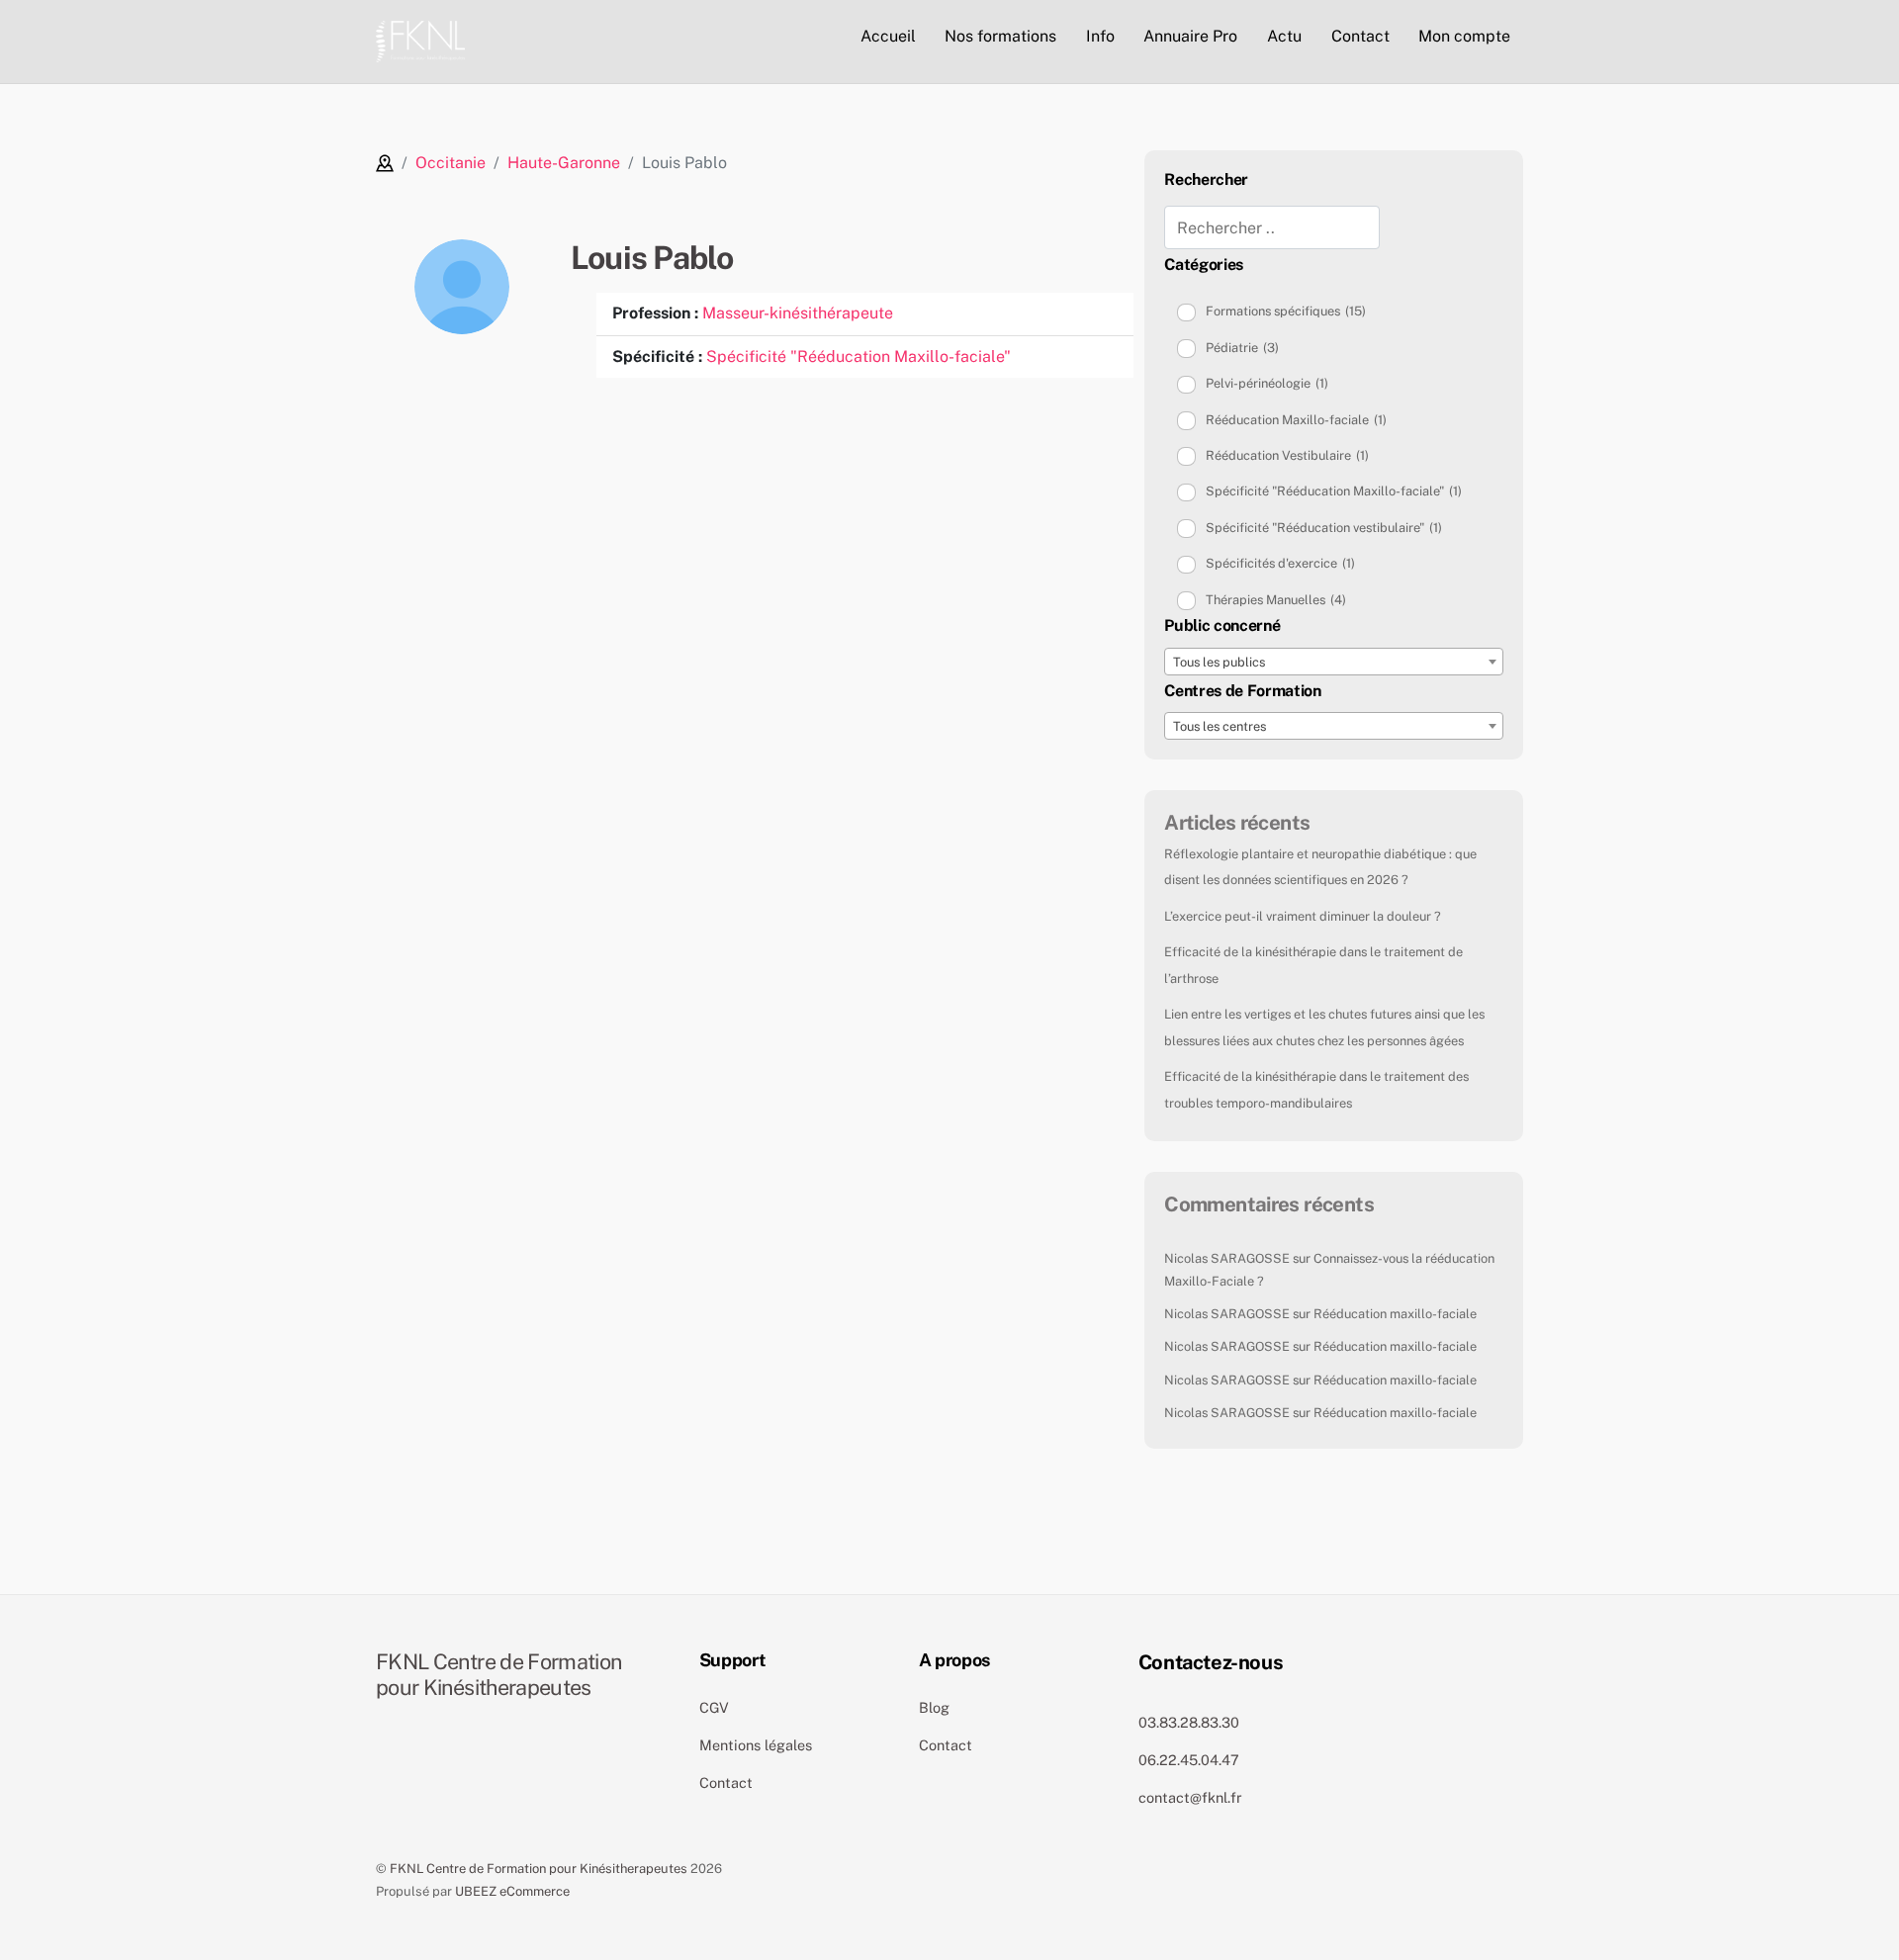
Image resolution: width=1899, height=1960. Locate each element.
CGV (714, 1707)
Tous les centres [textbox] (1220, 726)
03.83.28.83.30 (1189, 1722)
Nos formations (1000, 36)
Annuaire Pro (1190, 36)
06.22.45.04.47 (1189, 1760)
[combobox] (1334, 662)
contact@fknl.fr (1190, 1797)
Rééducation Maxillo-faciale (1296, 420)
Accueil (888, 36)
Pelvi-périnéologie (1267, 383)
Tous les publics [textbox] (1219, 662)
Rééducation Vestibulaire (1287, 455)
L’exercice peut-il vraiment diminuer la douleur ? (1303, 916)
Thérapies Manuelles (1276, 600)
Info (1100, 36)
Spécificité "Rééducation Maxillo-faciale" (859, 356)
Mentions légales (756, 1745)
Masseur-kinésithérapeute (798, 313)
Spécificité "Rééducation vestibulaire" (1324, 528)
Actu (1284, 36)
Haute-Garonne (564, 163)
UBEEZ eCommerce (512, 1891)
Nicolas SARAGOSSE (1227, 1258)
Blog (934, 1707)
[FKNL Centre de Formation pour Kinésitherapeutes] (420, 39)
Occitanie (451, 163)
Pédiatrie (1242, 348)
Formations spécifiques (1286, 311)
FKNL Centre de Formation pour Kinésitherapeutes (539, 1869)
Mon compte (1464, 36)
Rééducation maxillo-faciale (1395, 1314)
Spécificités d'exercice (1280, 563)
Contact (1360, 36)
